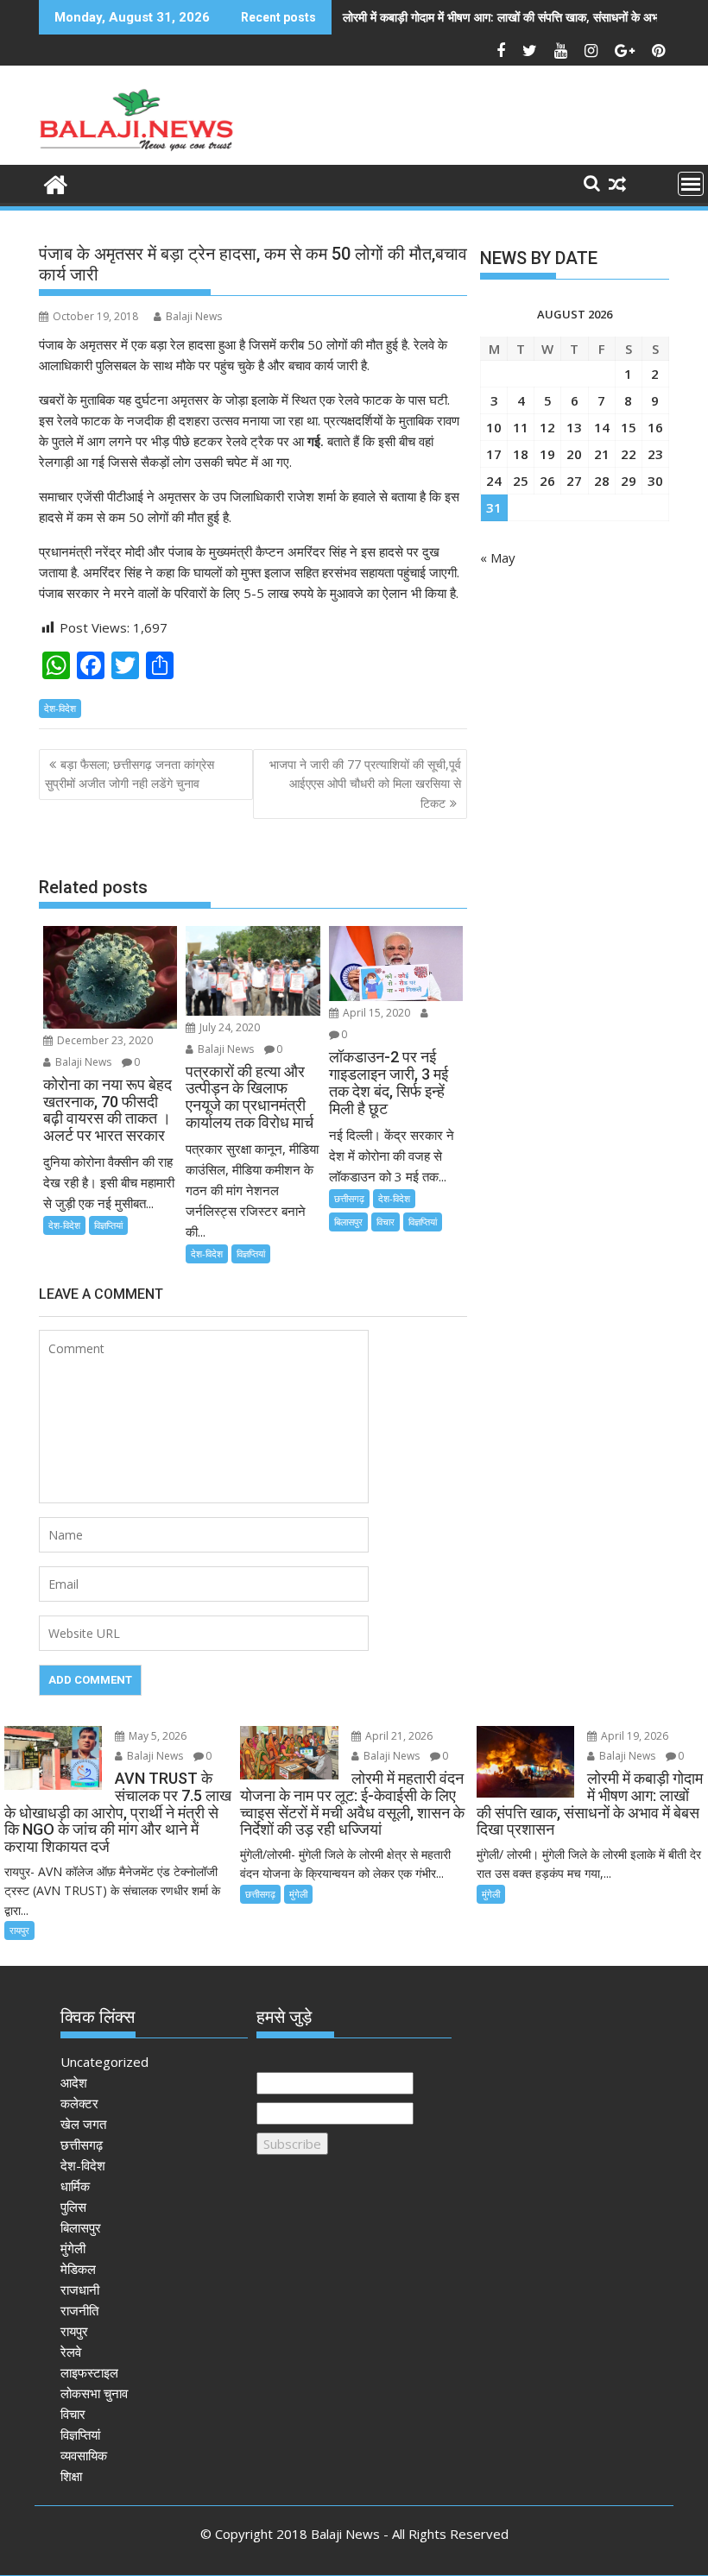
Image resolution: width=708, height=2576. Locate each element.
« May (498, 557)
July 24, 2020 (228, 1027)
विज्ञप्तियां (108, 1225)
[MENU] (691, 184)
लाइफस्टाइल (89, 2372)
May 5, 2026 (156, 1736)
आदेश (74, 2082)
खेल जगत (83, 2124)
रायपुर (19, 1930)
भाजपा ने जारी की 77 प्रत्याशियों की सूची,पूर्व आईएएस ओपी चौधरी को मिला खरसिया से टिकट (365, 784)
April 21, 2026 (398, 1736)
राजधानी (80, 2289)
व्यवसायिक (84, 2455)
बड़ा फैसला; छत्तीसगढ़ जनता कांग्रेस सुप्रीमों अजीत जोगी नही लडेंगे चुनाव (130, 774)
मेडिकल (78, 2269)
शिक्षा (71, 2476)
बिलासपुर (348, 1222)
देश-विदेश (60, 708)
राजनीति (79, 2310)
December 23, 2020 (104, 1040)
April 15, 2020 (375, 1013)
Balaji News (194, 316)
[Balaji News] (56, 183)
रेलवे (71, 2352)
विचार (386, 1222)
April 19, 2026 (633, 1736)
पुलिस (73, 2207)
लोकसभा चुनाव (94, 2393)
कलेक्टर (79, 2103)
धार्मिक (75, 2186)
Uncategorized (104, 2062)
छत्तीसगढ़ (349, 1198)
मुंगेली (298, 1894)
